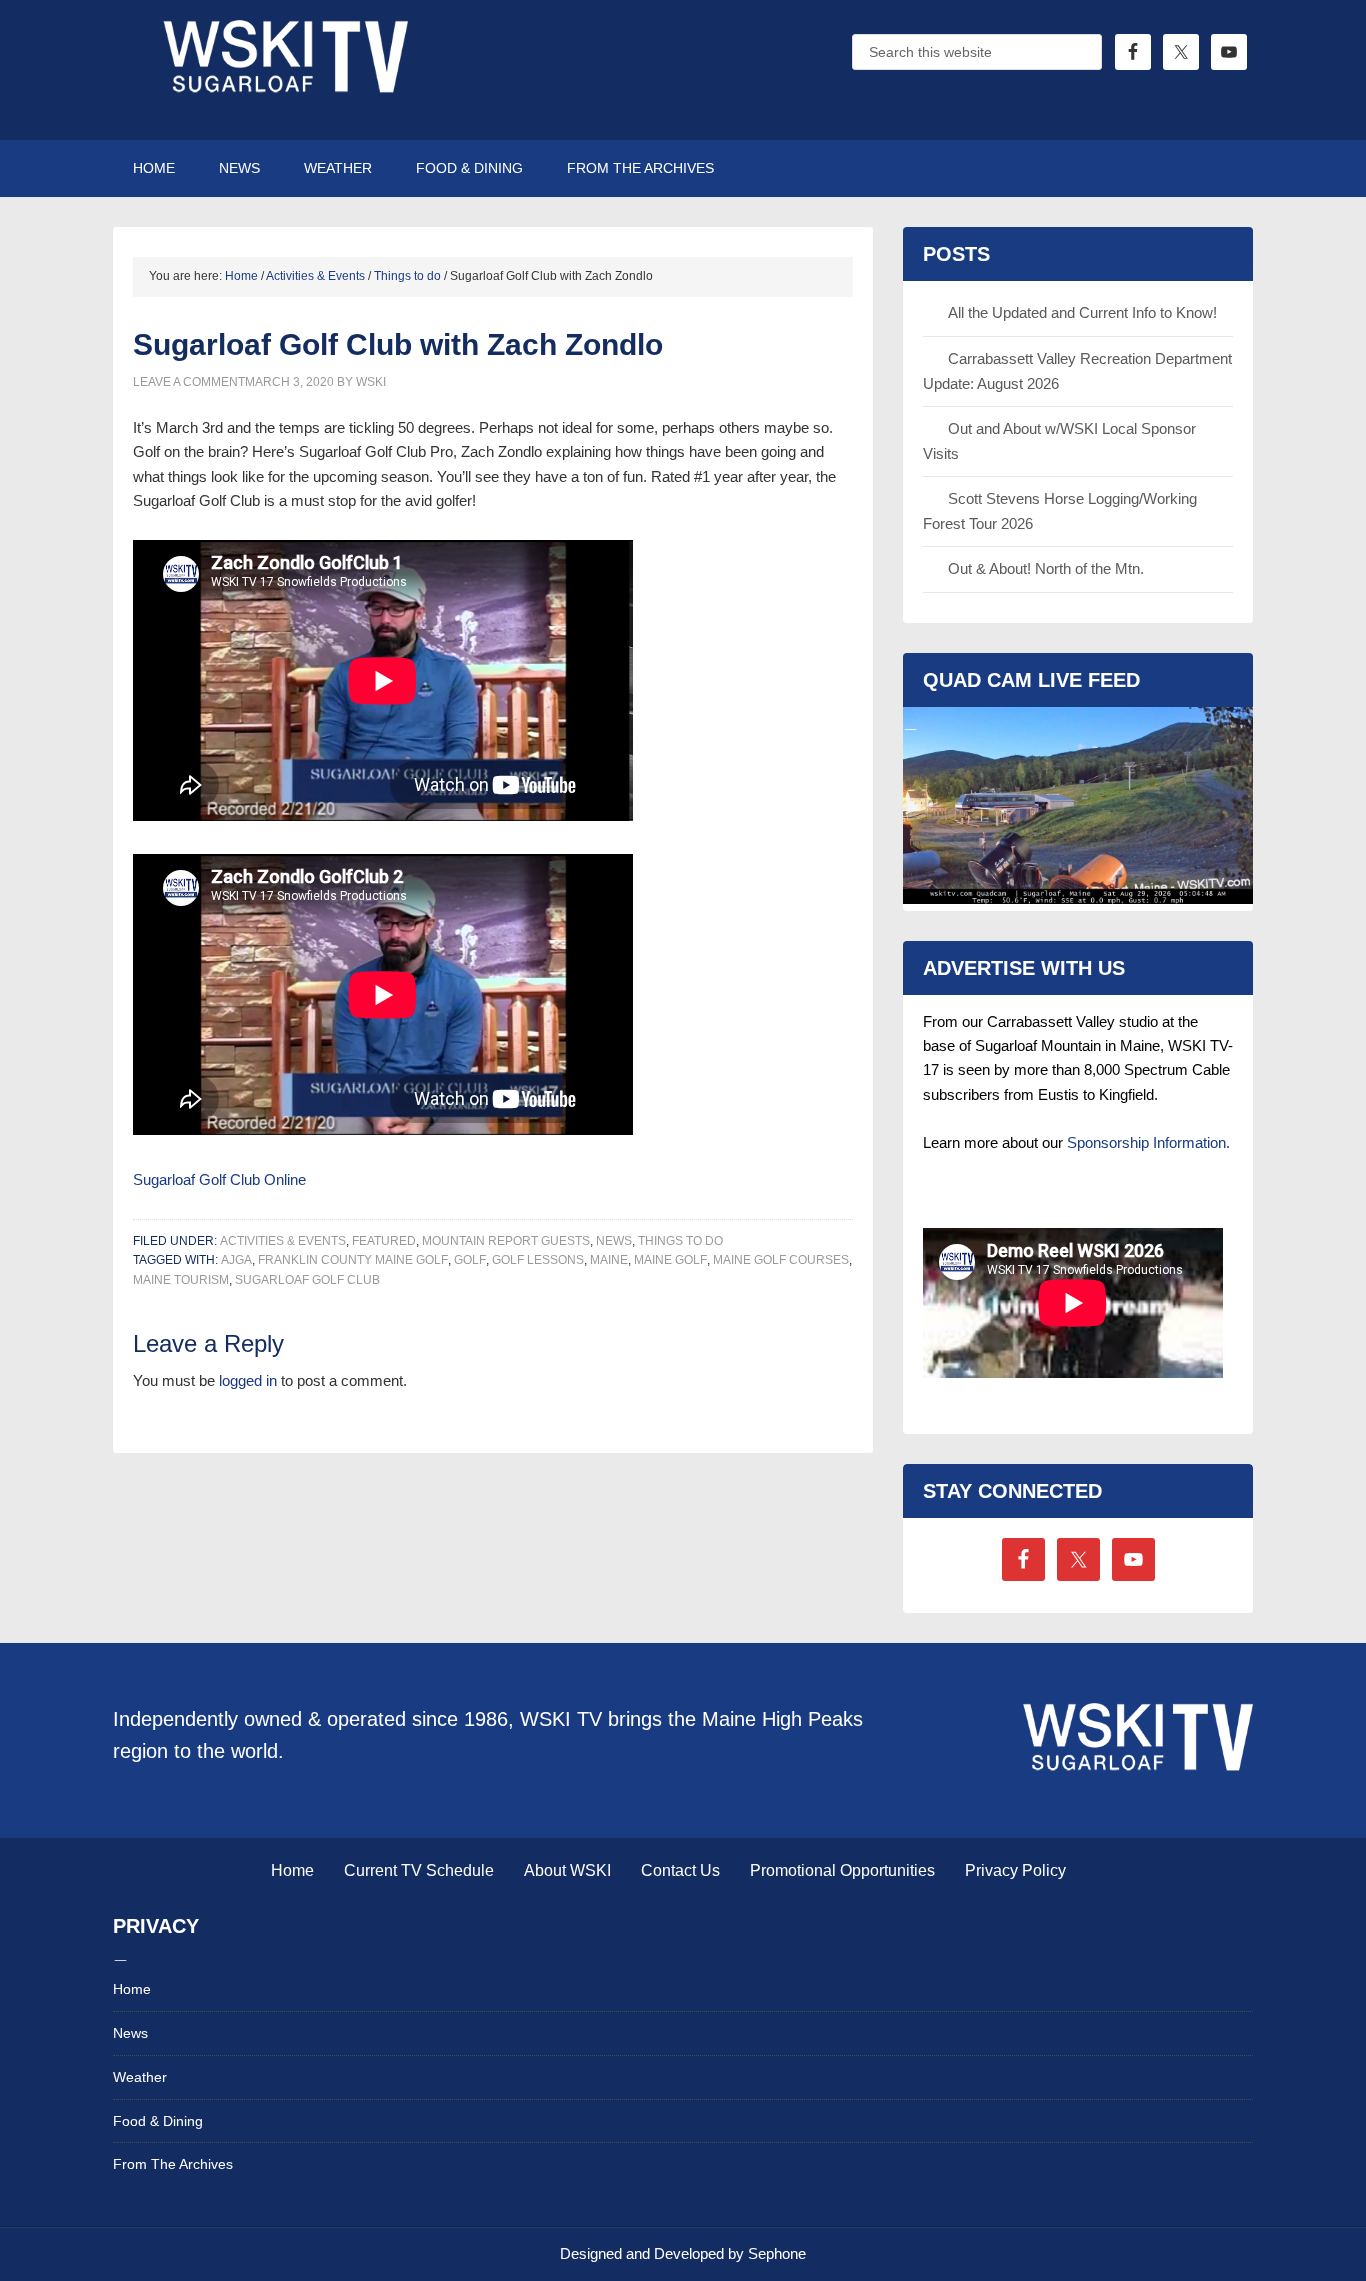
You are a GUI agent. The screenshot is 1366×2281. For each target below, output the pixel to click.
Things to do (680, 1241)
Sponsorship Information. (1148, 1142)
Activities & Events (283, 1241)
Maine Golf (670, 1260)
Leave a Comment (189, 382)
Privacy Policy (1015, 1870)
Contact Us (680, 1870)
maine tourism (181, 1280)
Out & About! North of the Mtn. (1046, 568)
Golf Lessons (538, 1260)
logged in (248, 1380)
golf (470, 1260)
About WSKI (567, 1870)
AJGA (236, 1260)
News (614, 1241)
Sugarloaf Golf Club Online (219, 1179)
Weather (140, 2077)
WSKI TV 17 (283, 70)
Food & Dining (158, 2121)
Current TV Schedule (419, 1870)
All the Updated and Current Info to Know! (1082, 312)
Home (292, 1870)
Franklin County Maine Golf (353, 1260)
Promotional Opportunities (842, 1870)
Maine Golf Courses (781, 1260)
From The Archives (173, 2164)
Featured (384, 1241)
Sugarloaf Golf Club (307, 1280)
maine (609, 1260)
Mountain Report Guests (506, 1241)
